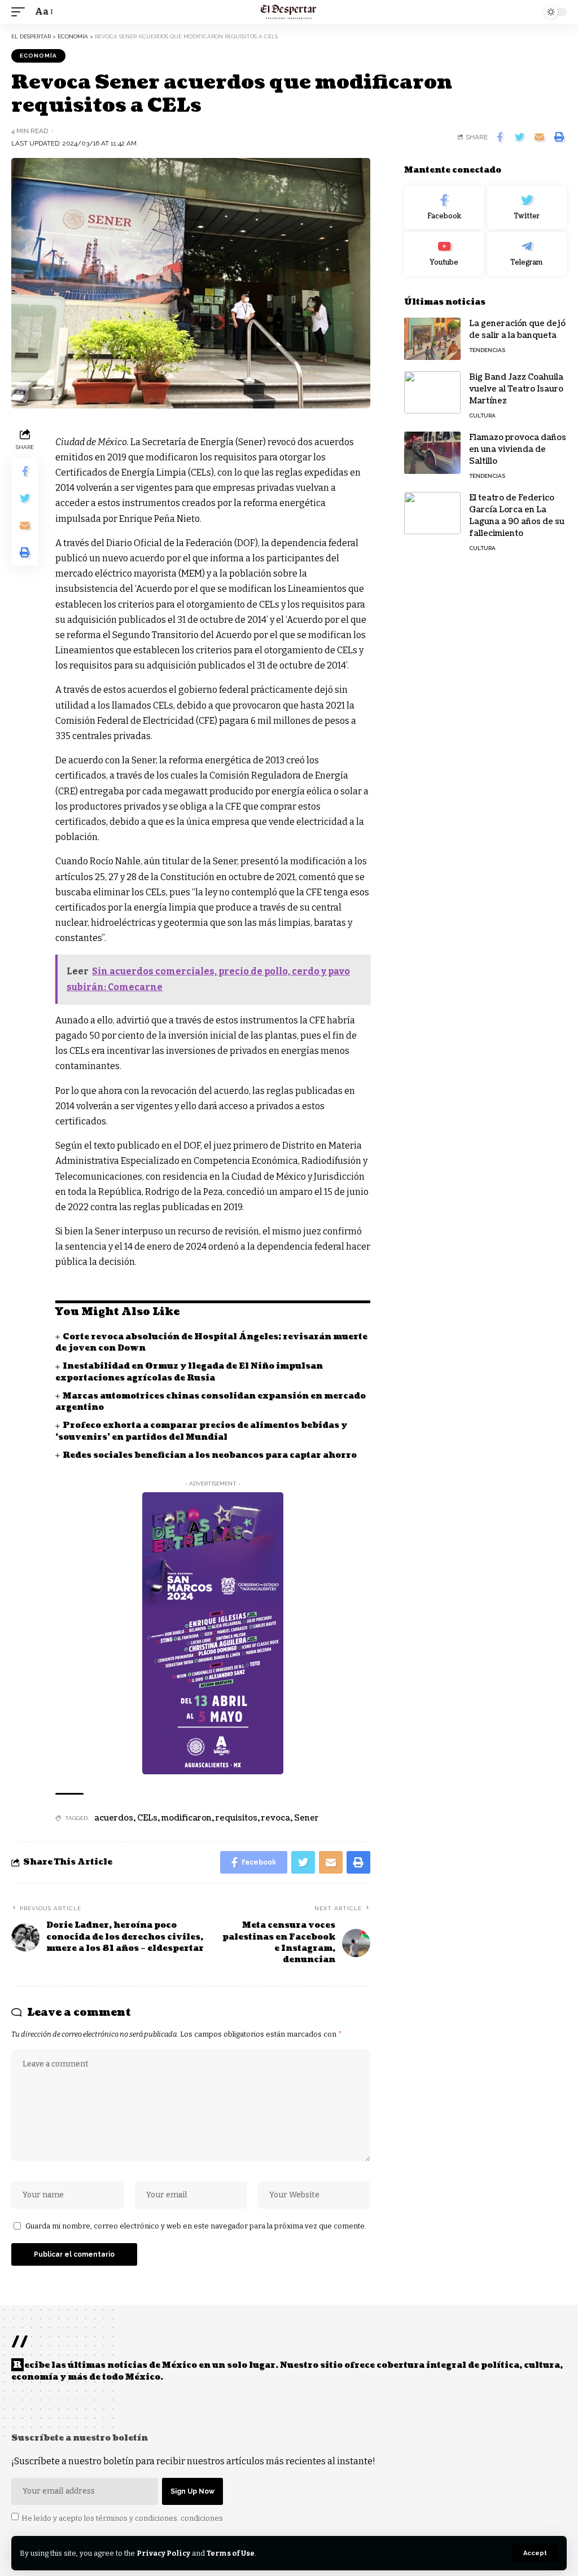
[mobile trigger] (21, 12)
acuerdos (114, 1818)
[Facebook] (444, 208)
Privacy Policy (163, 2553)
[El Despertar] (289, 12)
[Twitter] (527, 208)
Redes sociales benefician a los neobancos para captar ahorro (210, 1455)
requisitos (237, 1818)
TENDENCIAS (487, 350)
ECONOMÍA (38, 56)
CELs (147, 1818)
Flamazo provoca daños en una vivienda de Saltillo (518, 449)
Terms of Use (231, 2553)
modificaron (187, 1818)
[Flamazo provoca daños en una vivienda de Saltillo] (432, 453)
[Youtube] (444, 254)
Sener (306, 1818)
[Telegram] (527, 254)
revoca (276, 1818)
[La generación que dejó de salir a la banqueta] (432, 339)
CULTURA (482, 416)
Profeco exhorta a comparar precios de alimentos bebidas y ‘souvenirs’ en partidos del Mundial (201, 1431)
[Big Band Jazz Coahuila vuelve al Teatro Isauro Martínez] (432, 392)
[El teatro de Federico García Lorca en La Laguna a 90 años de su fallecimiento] (432, 513)
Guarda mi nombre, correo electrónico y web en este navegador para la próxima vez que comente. (196, 2226)
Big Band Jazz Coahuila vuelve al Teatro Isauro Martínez (516, 389)
